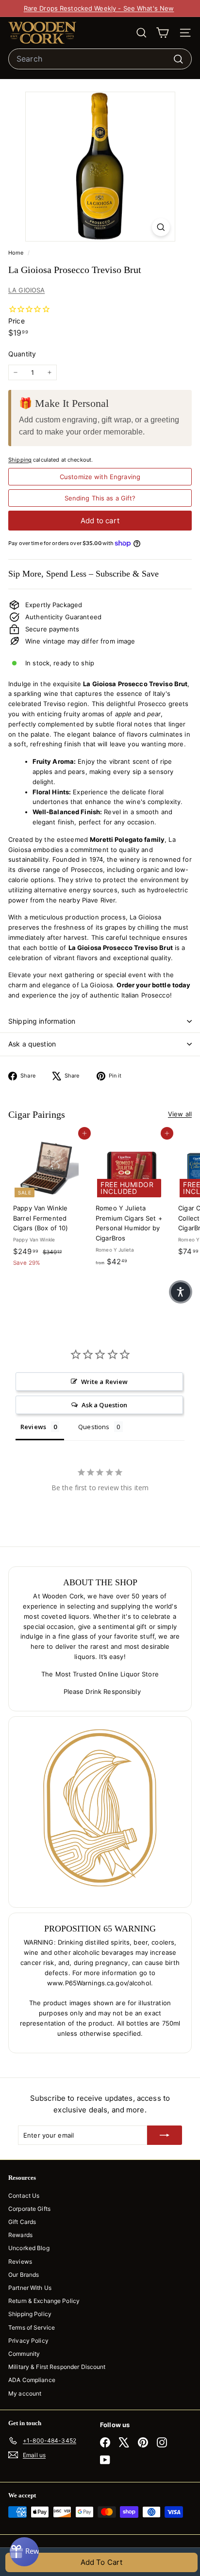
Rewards (20, 2235)
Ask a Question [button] (105, 1405)
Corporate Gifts (29, 2209)
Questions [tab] (94, 1427)
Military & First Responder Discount (57, 2367)
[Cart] (162, 33)
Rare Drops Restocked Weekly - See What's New (99, 8)
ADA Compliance (32, 2380)
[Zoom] (161, 227)
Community (24, 2354)
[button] (181, 1292)
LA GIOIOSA (26, 290)
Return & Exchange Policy (44, 2301)
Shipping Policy (30, 2314)
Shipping (20, 460)
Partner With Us (30, 2288)
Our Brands (24, 2275)
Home (17, 253)
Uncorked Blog (29, 2248)
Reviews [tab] (33, 1427)
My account (25, 2393)
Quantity (22, 354)
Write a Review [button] (105, 1382)
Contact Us (24, 2196)
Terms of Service (32, 2327)
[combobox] (100, 59)
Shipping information (42, 1021)
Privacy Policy (28, 2341)
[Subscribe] (165, 2135)
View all (180, 1114)
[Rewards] (24, 2552)
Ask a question (32, 1044)
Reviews (20, 2262)
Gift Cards (22, 2222)
